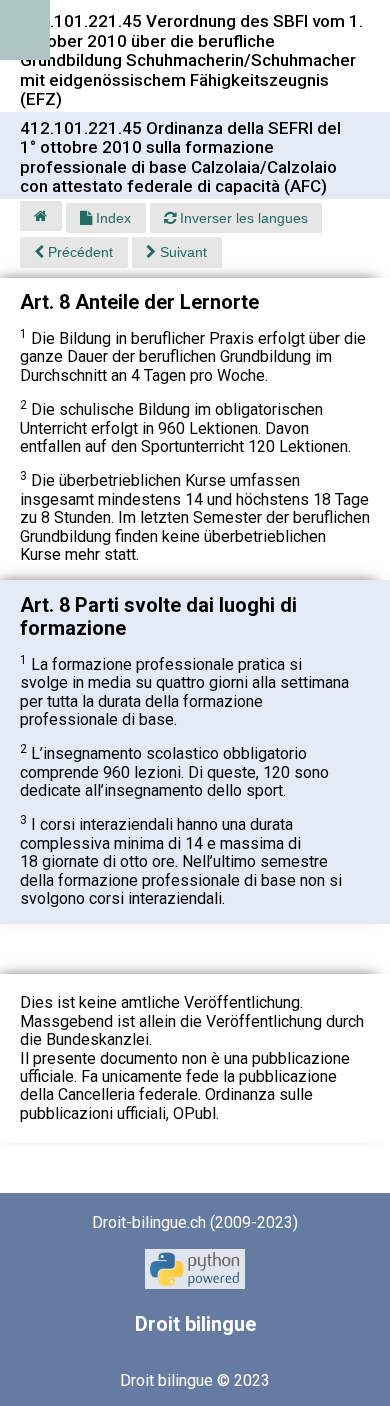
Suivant (181, 252)
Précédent (78, 252)
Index (111, 218)
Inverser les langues (242, 218)
